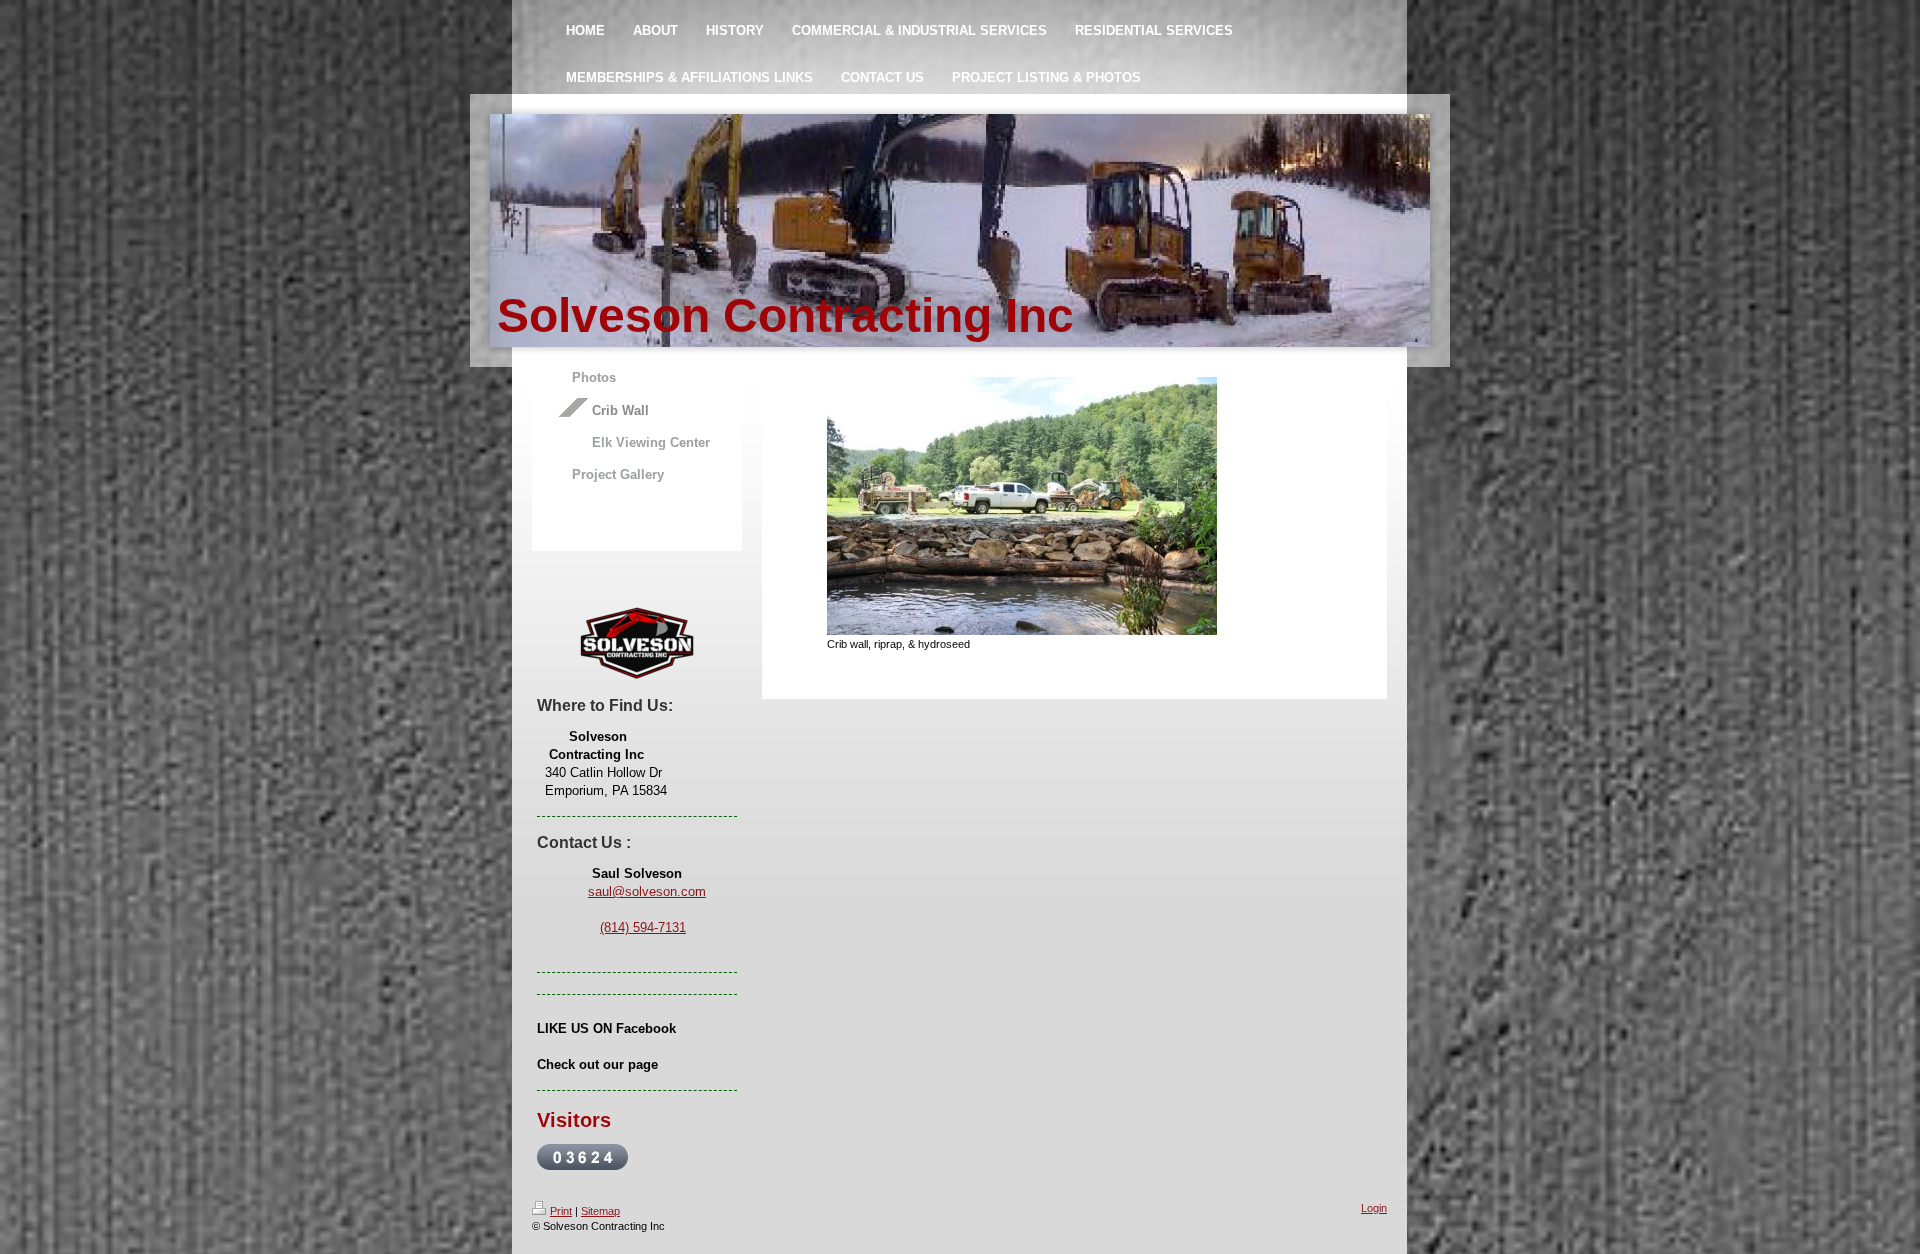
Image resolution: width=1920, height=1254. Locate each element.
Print (561, 1211)
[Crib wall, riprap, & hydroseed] (1022, 506)
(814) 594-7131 (643, 927)
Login (1374, 1208)
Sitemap (600, 1211)
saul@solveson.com (647, 891)
